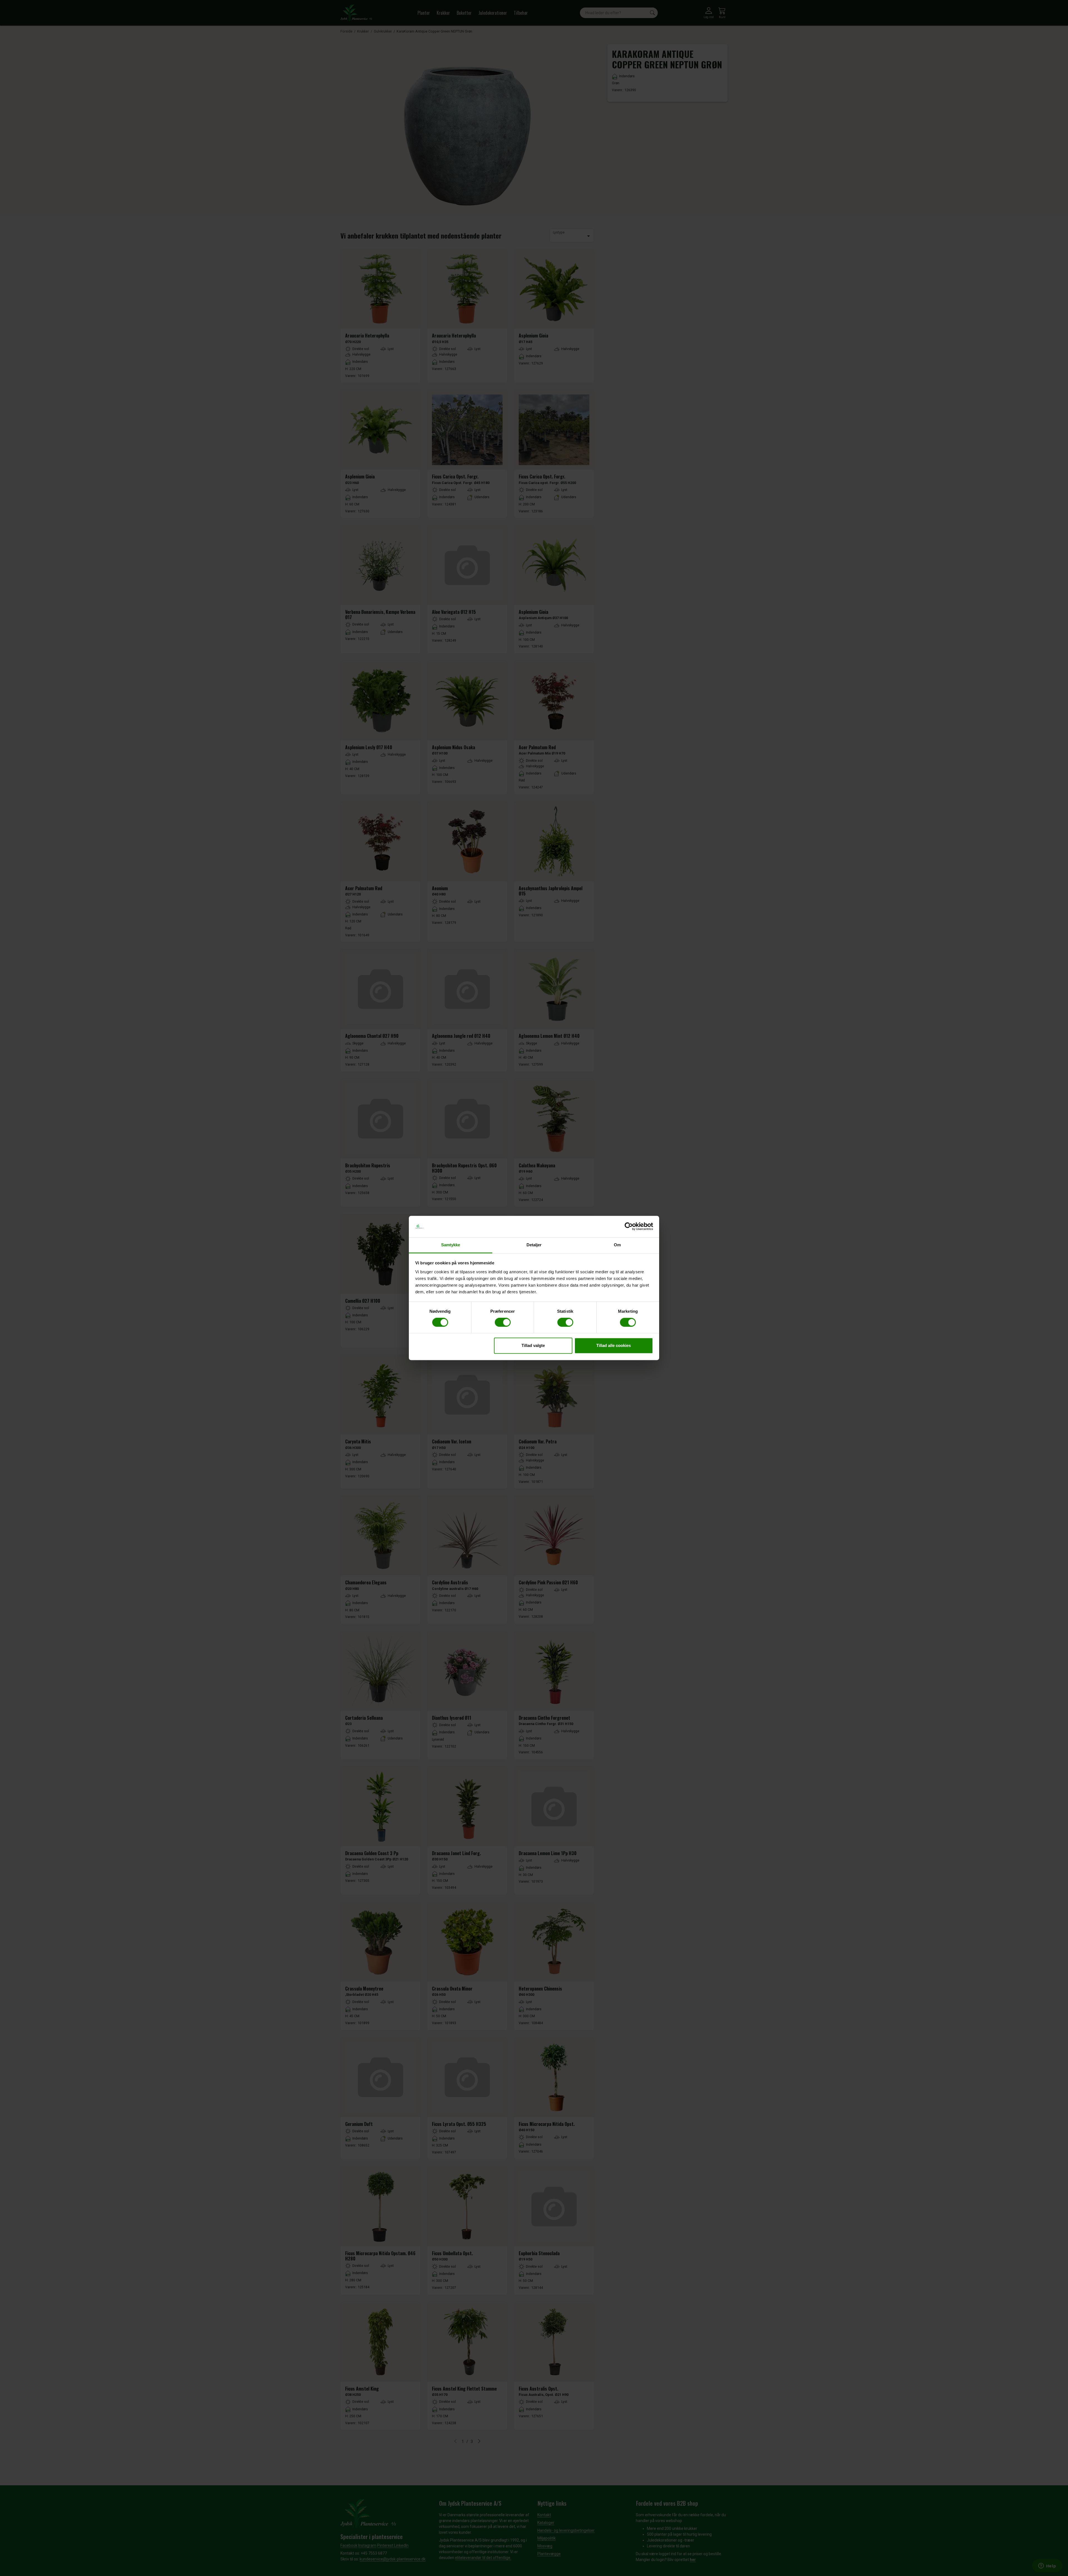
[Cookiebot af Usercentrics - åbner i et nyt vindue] (629, 1227)
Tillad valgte (533, 1345)
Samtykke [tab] (451, 1245)
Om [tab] (617, 1245)
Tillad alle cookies (614, 1345)
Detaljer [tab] (534, 1245)
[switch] (503, 1322)
